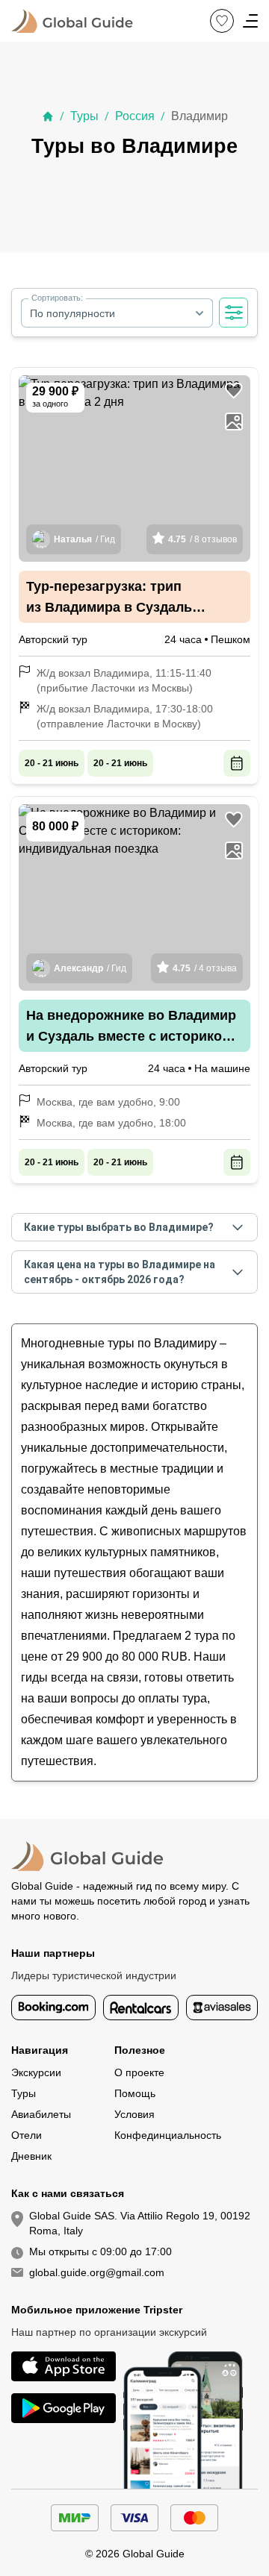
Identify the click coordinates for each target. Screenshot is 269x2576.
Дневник (31, 2156)
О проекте (139, 2072)
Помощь (135, 2093)
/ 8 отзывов (202, 539)
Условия (134, 2114)
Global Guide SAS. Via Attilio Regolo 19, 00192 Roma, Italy (140, 2223)
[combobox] (117, 313)
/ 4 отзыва (205, 968)
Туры (84, 116)
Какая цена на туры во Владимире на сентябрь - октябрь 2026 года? (120, 1272)
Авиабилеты (41, 2114)
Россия (135, 116)
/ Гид (84, 539)
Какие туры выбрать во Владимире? (119, 1227)
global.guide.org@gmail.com (97, 2272)
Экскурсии (36, 2072)
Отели (27, 2135)
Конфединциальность (168, 2135)
